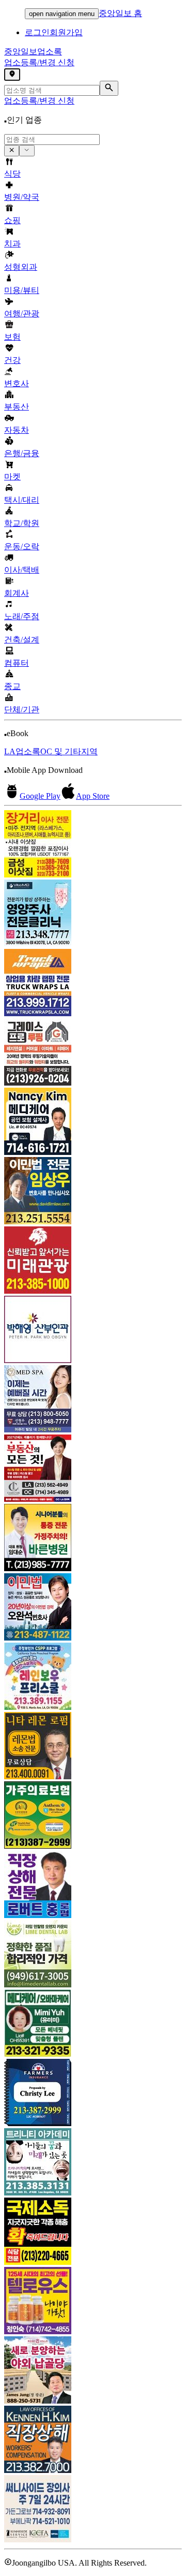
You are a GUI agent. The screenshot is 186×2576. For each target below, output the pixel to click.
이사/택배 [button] (22, 570)
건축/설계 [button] (22, 640)
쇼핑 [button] (12, 220)
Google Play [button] (40, 796)
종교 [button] (12, 686)
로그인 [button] (37, 32)
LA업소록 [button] (22, 751)
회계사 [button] (17, 593)
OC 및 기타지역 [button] (69, 751)
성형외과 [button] (21, 267)
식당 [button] (12, 174)
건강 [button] (12, 360)
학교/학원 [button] (22, 523)
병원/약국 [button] (22, 197)
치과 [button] (12, 244)
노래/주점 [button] (22, 616)
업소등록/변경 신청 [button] (39, 62)
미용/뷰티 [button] (22, 290)
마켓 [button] (12, 477)
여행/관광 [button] (22, 313)
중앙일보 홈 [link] (120, 13)
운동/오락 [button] (22, 546)
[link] (93, 845)
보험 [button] (12, 337)
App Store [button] (93, 796)
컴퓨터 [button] (17, 663)
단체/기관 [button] (22, 709)
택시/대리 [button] (22, 500)
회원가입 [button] (66, 32)
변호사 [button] (17, 383)
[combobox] (52, 140)
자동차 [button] (17, 430)
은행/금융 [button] (22, 453)
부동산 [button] (17, 407)
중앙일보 (33, 52)
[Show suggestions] (12, 151)
